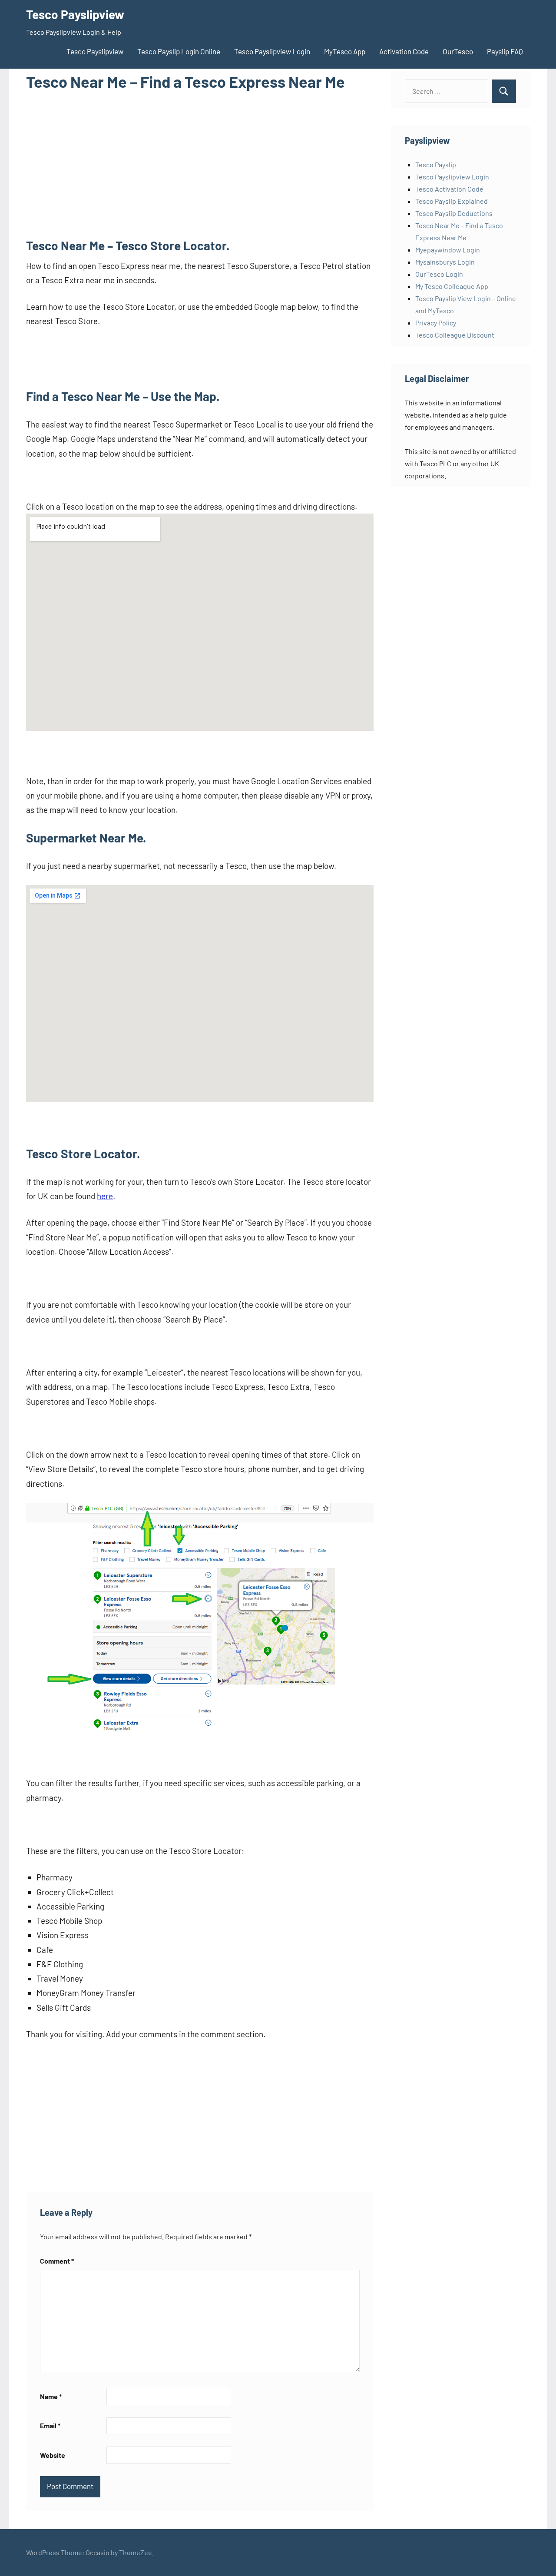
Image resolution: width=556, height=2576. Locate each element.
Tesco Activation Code (449, 189)
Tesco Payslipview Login (272, 51)
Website (53, 2455)
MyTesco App (345, 51)
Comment (57, 2261)
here (105, 1196)
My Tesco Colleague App (452, 286)
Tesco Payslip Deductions (454, 213)
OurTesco (458, 51)
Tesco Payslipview (75, 14)
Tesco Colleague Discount (455, 335)
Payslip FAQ (505, 51)
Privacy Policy (436, 323)
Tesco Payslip (436, 164)
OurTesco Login (439, 274)
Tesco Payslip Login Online (179, 51)
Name (51, 2396)
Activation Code (404, 51)
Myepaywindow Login (448, 250)
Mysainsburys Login (445, 262)
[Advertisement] (200, 164)
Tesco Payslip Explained (452, 201)
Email (50, 2425)
